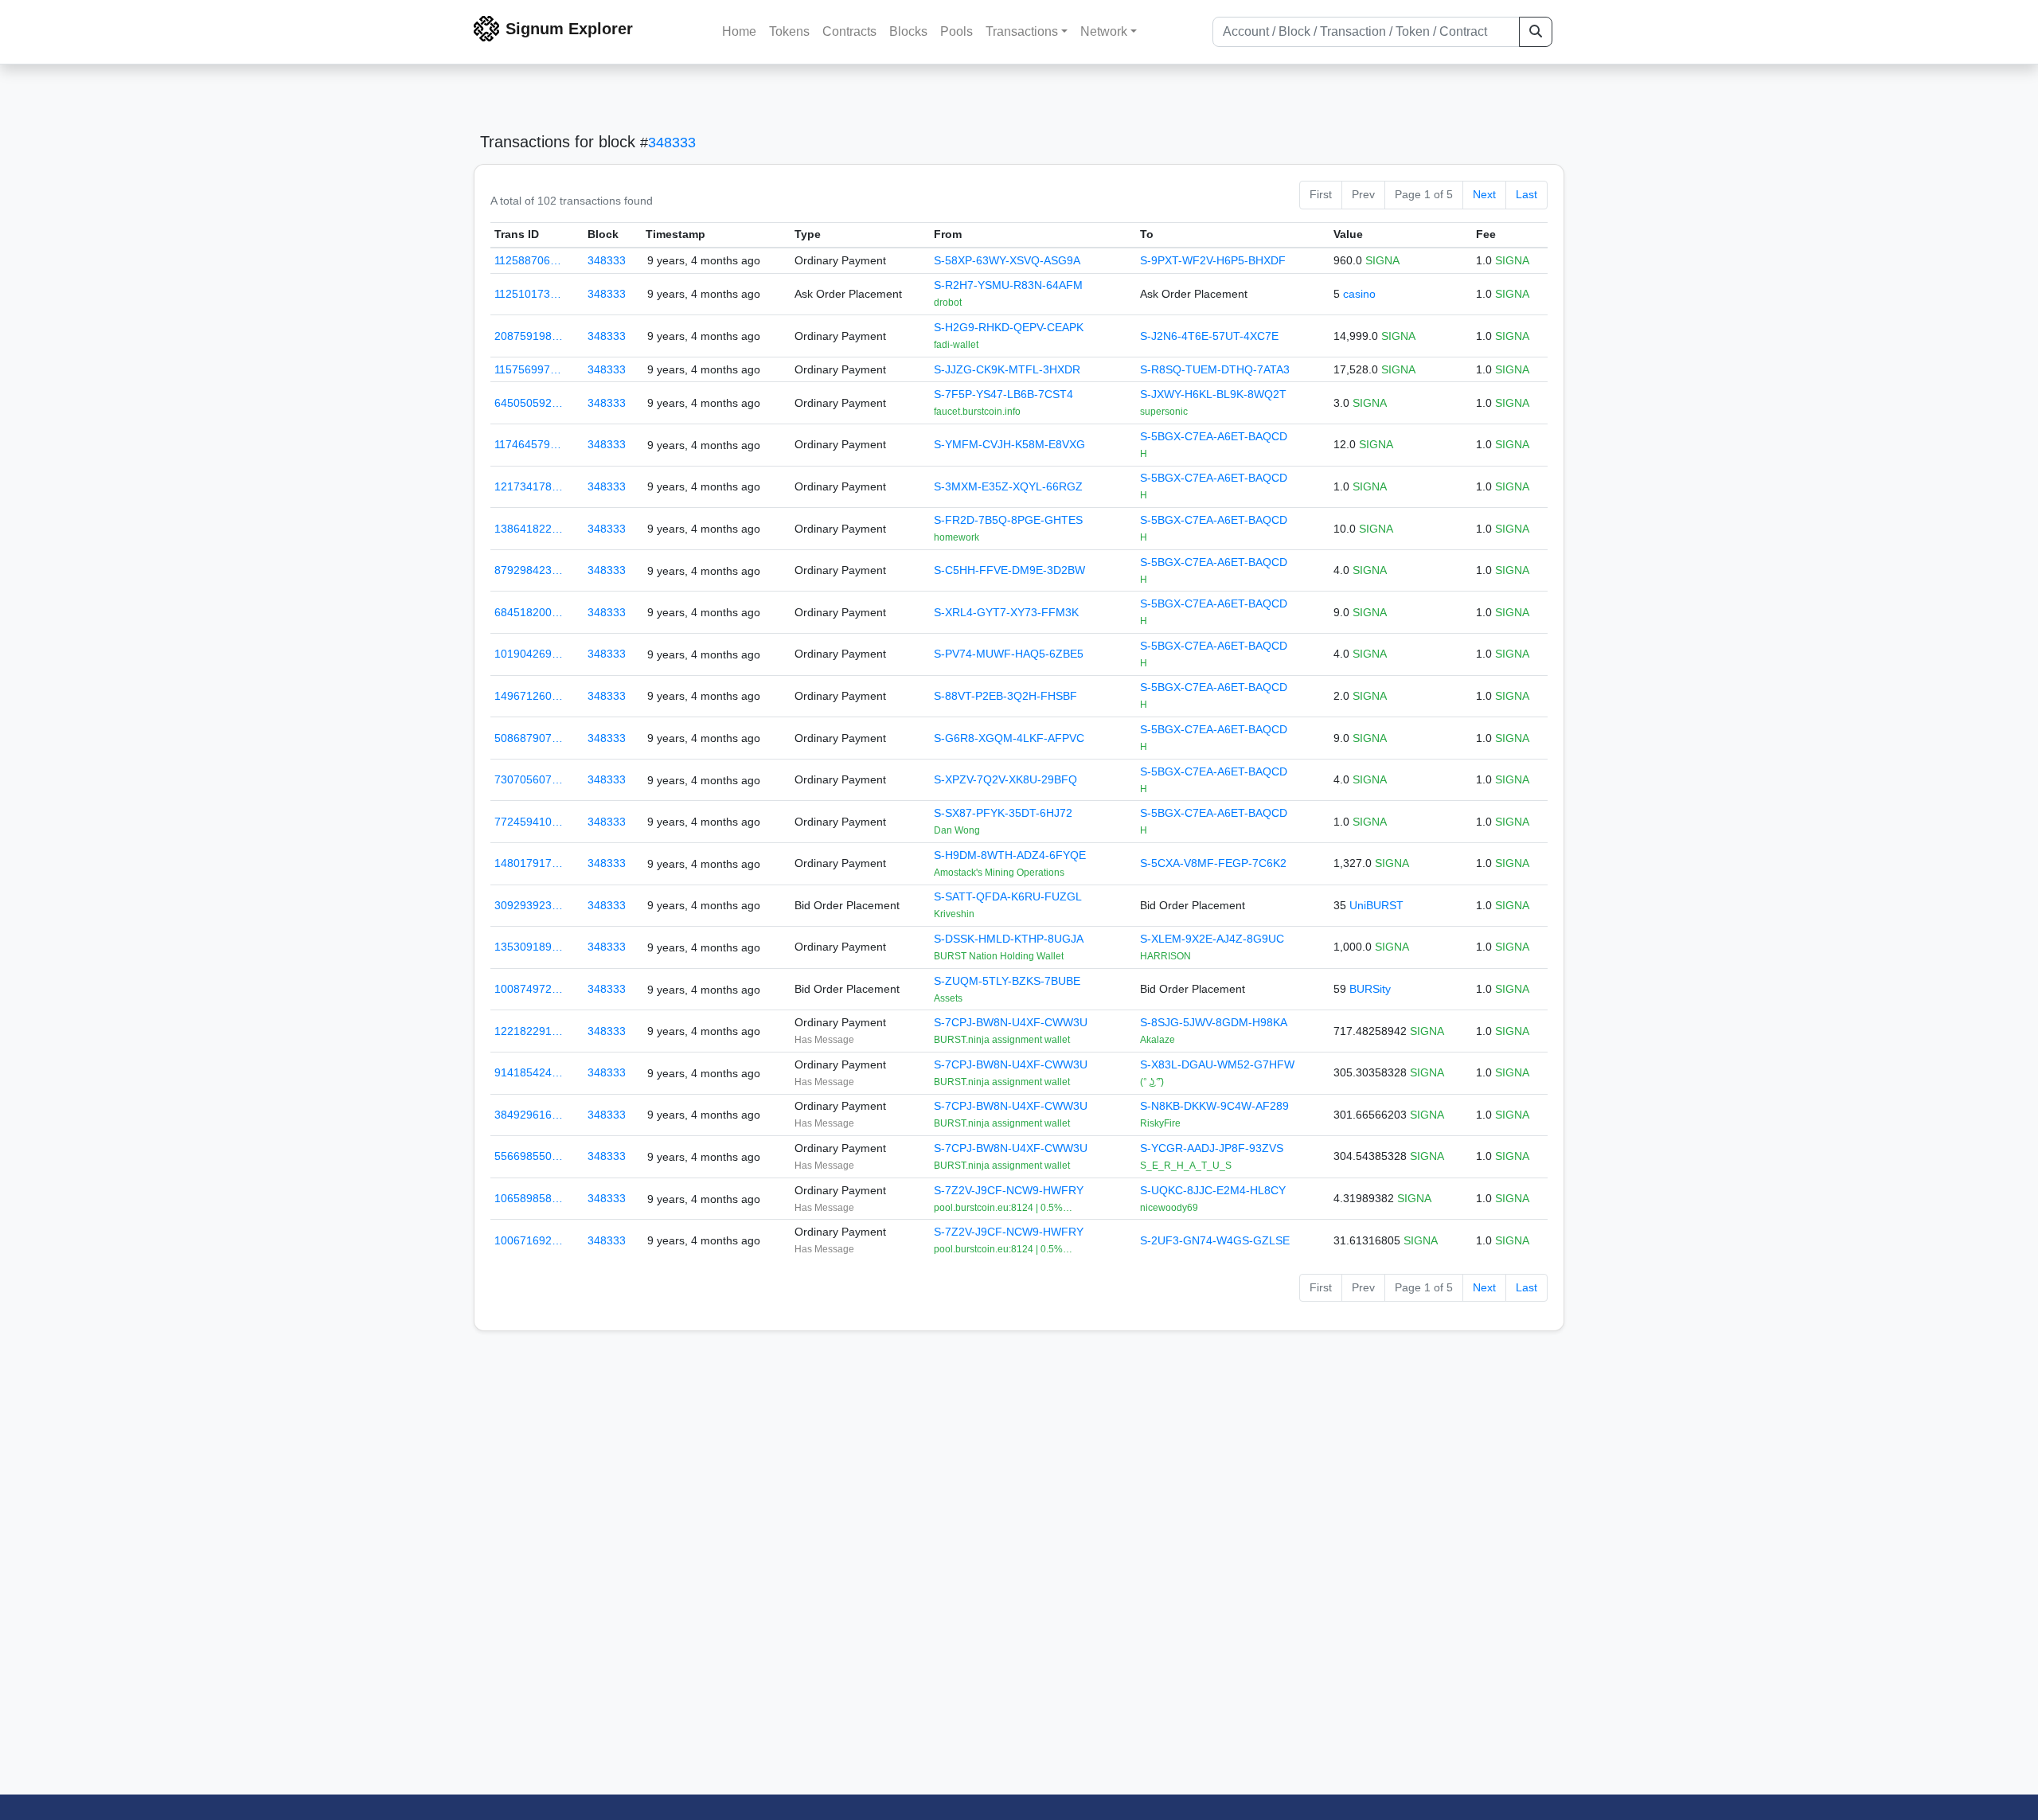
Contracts (849, 31)
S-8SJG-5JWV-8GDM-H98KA (1214, 1022)
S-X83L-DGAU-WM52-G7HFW (1217, 1064)
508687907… (529, 738)
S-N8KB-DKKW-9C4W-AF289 (1214, 1106)
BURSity (1370, 989)
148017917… (529, 863)
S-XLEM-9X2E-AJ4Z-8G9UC (1212, 939)
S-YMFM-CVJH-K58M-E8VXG (1009, 444)
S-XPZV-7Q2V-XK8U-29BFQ (1005, 779)
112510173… (528, 294)
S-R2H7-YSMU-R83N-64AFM (1008, 285)
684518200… (529, 612)
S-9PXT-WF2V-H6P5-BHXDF (1213, 260)
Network (1104, 31)
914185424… (529, 1072)
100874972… (529, 989)
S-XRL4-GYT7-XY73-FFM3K (1006, 612)
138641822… (529, 529)
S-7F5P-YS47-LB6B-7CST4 (1003, 394)
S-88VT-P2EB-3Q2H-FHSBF (1005, 696)
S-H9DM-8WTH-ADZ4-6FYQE (1010, 855)
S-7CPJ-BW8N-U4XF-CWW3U (1011, 1022)
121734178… (529, 486)
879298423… (529, 570)
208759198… (529, 336)
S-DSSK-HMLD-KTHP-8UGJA (1009, 939)
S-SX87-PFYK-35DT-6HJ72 (1003, 813)
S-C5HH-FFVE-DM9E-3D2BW (1009, 570)
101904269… (529, 654)
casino (1359, 294)
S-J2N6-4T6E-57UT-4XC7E (1209, 336)
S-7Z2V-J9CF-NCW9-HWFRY (1009, 1190)
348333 (672, 143)
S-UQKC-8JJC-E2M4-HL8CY (1213, 1190)
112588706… (528, 260)
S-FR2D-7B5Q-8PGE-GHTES (1008, 520)
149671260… (529, 696)
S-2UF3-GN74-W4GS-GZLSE (1215, 1240)
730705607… (529, 779)
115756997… (528, 369)
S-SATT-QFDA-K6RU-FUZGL (1008, 896)
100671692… (529, 1240)
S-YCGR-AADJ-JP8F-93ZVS (1212, 1148)
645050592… (529, 403)
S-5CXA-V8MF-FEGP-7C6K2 (1213, 863)
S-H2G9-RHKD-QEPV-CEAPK (1009, 327)
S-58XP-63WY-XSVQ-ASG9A (1007, 260)
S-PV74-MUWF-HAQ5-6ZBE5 (1009, 654)
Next (1484, 194)
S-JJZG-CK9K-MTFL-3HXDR (1007, 369)
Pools (957, 31)
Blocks (908, 31)
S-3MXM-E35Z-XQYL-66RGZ (1008, 486)
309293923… (529, 905)
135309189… (529, 947)
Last (1527, 194)
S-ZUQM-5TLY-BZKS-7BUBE (1007, 981)
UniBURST (1376, 905)
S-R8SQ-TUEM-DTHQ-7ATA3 (1215, 369)
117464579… (528, 444)
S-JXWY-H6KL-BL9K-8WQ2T (1213, 394)
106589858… (529, 1198)
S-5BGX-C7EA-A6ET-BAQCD (1214, 436)
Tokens (789, 31)
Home (739, 31)
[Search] (1536, 32)
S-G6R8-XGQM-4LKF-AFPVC (1009, 738)
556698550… (529, 1156)
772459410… (529, 822)
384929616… (529, 1115)
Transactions (1022, 31)
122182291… (529, 1031)
